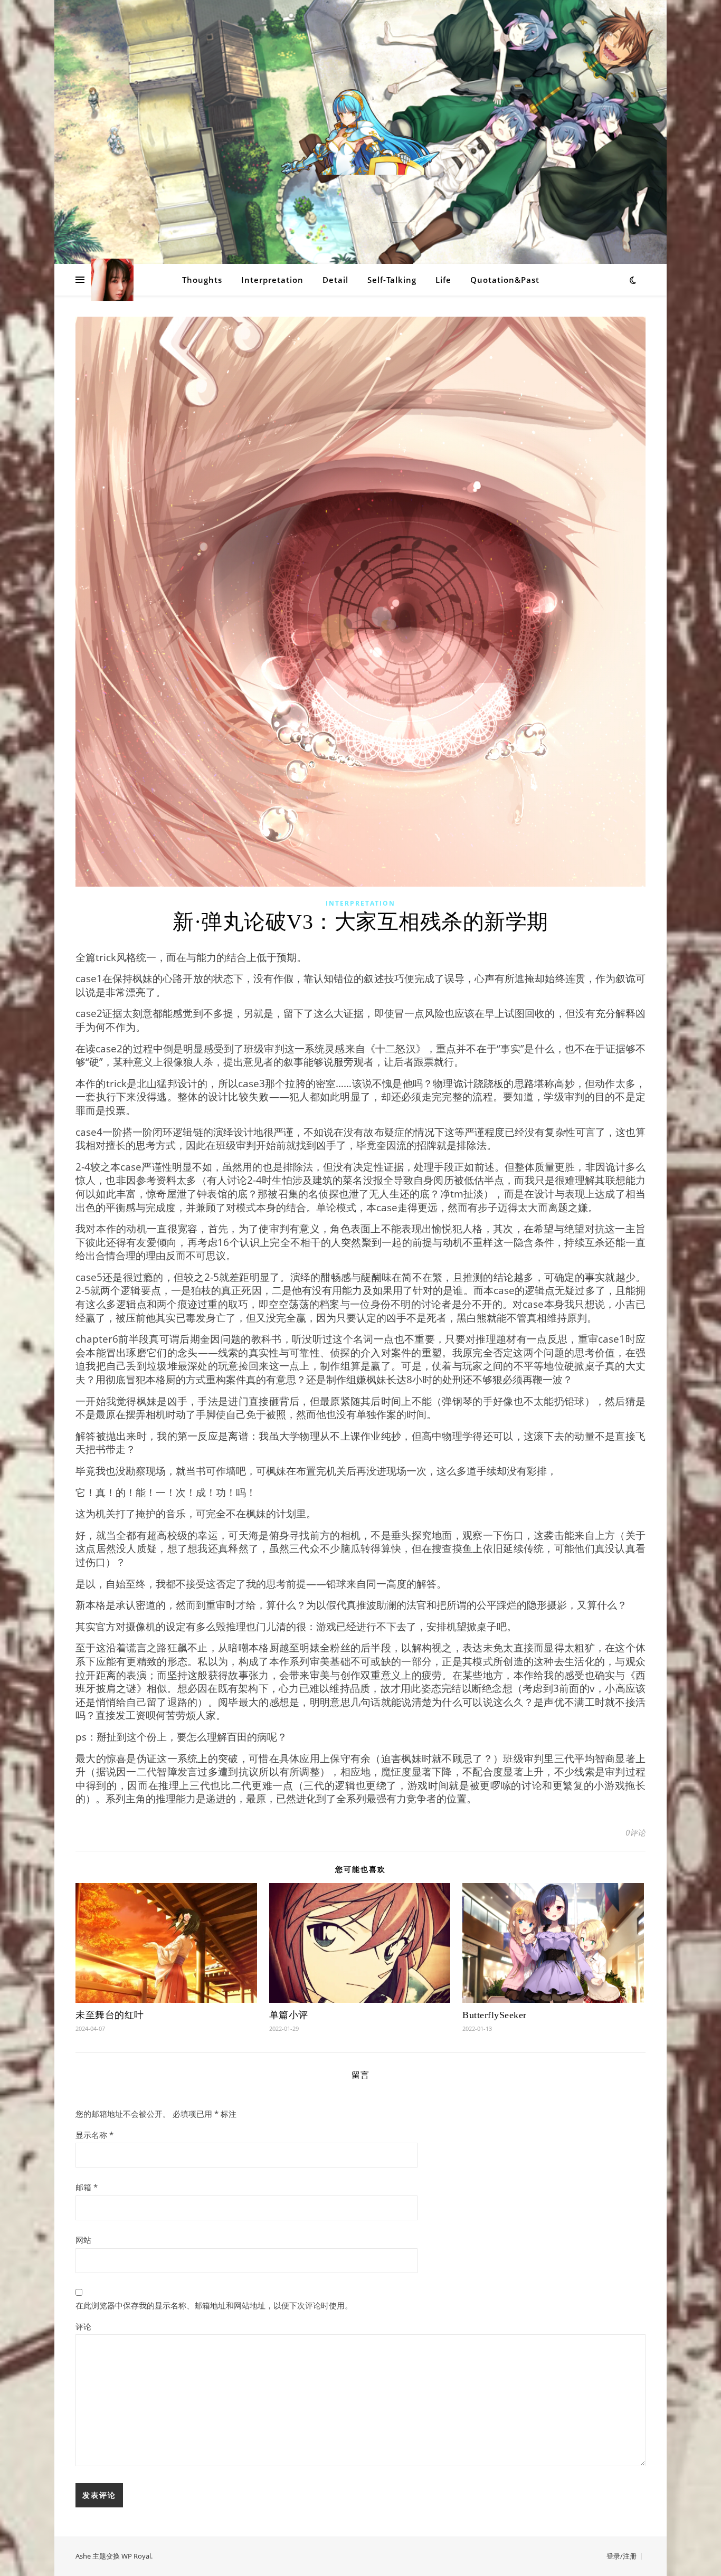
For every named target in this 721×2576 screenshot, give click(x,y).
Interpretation (272, 280)
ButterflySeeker (495, 2015)
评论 (83, 2326)
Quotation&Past (505, 280)
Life (443, 280)
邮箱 (87, 2187)
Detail (335, 280)
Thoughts (202, 280)
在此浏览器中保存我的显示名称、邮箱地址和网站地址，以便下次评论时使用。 (214, 2305)
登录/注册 (622, 2556)
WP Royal (136, 2556)
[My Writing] (360, 132)
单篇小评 (289, 2015)
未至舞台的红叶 (110, 2015)
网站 (83, 2240)
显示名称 (94, 2135)
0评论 (635, 1832)
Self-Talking (392, 280)
